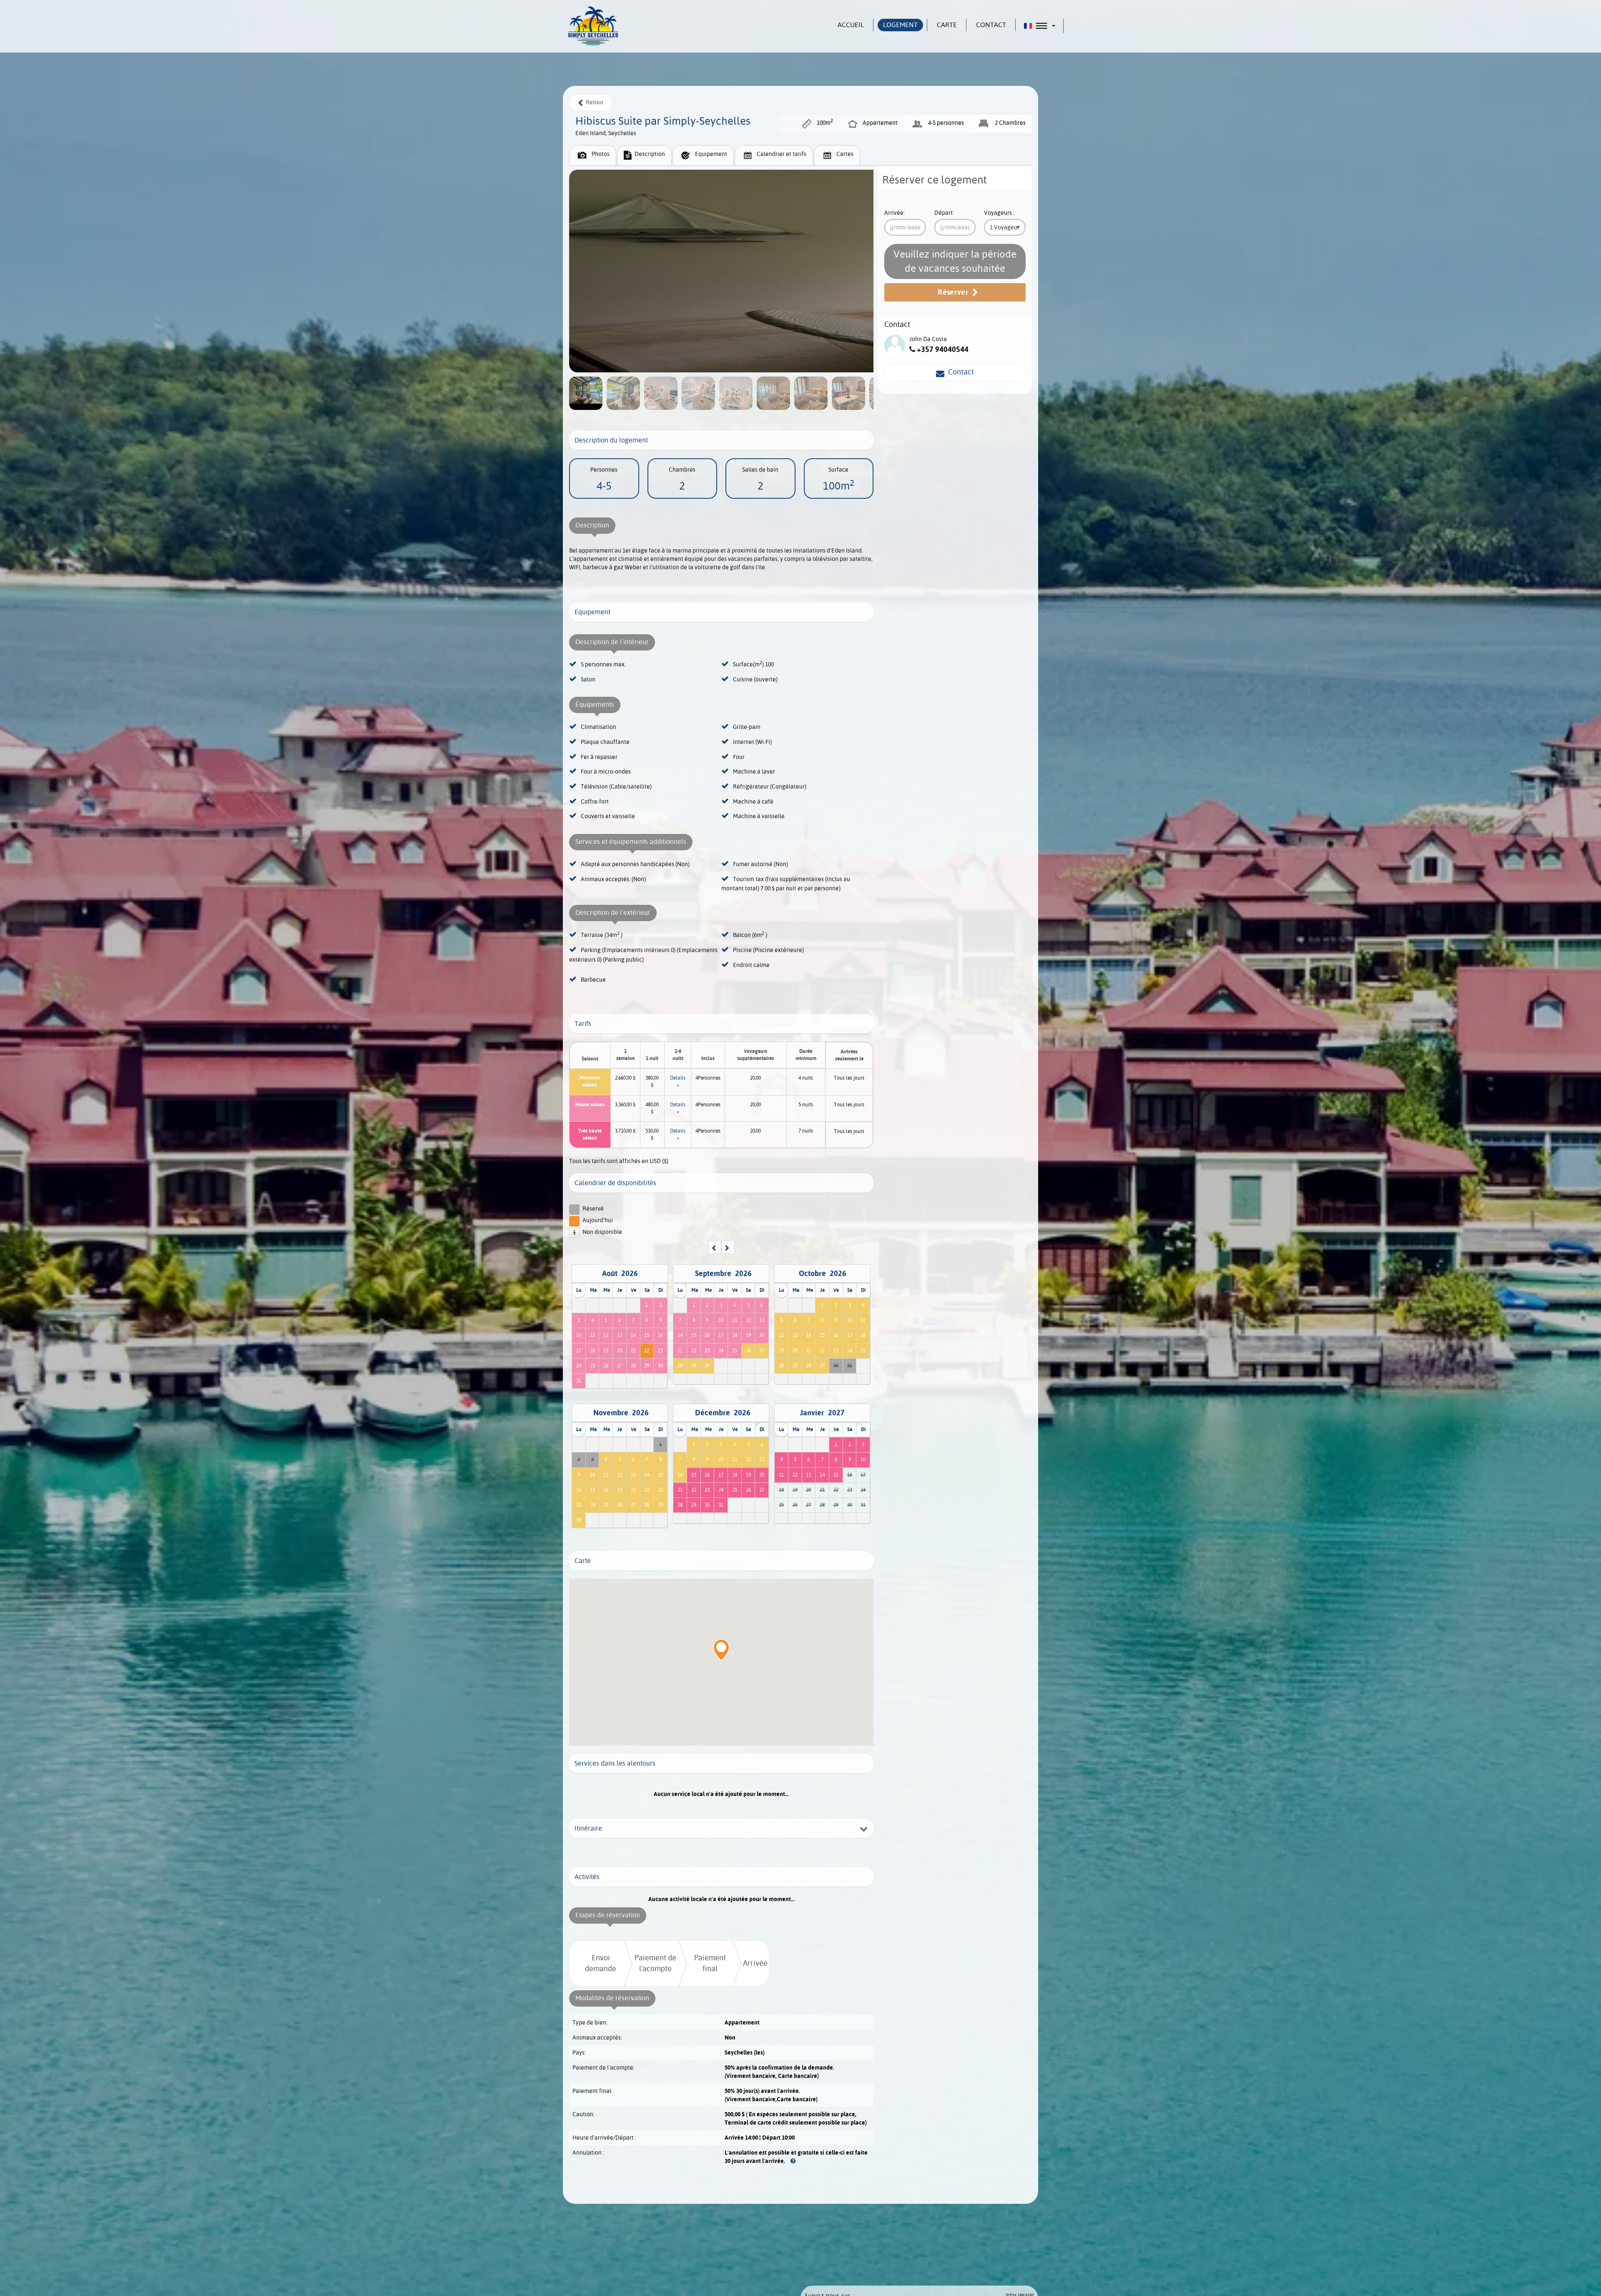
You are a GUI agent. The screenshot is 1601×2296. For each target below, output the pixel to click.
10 (579, 1335)
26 (606, 1366)
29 (647, 1366)
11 (592, 1335)
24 (579, 1366)
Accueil (851, 25)
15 (647, 1335)
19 (606, 1351)
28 (633, 1366)
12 (606, 1335)
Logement (900, 25)
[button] (1040, 26)
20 (620, 1351)
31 (579, 1381)
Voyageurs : (999, 213)
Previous (10, 1148)
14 (633, 1335)
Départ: (944, 213)
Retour (593, 102)
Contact (959, 372)
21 (633, 1351)
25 (592, 1366)
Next (1591, 1148)
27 (620, 1366)
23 (660, 1351)
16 (660, 1335)
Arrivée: (895, 213)
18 (592, 1351)
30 (660, 1366)
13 (620, 1335)
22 (647, 1351)
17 (579, 1351)
